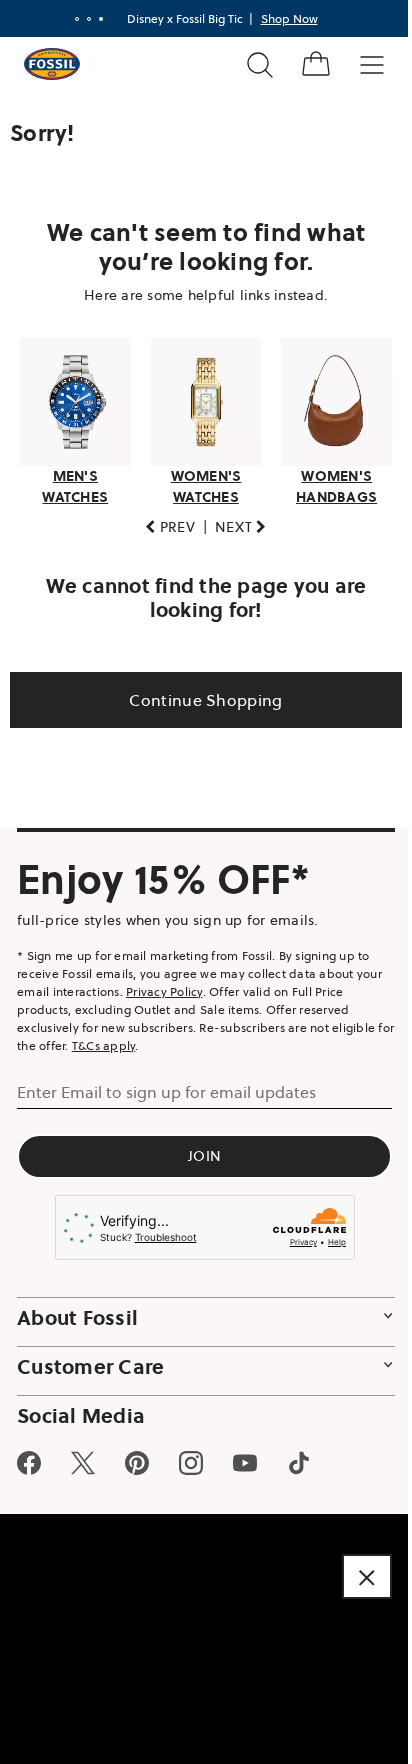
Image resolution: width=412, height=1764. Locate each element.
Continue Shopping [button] (198, 694)
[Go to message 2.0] (81, 19)
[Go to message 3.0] (93, 19)
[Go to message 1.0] (69, 19)
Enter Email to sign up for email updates (166, 1086)
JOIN (198, 1150)
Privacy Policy (192, 985)
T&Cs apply (123, 1039)
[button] (163, 521)
